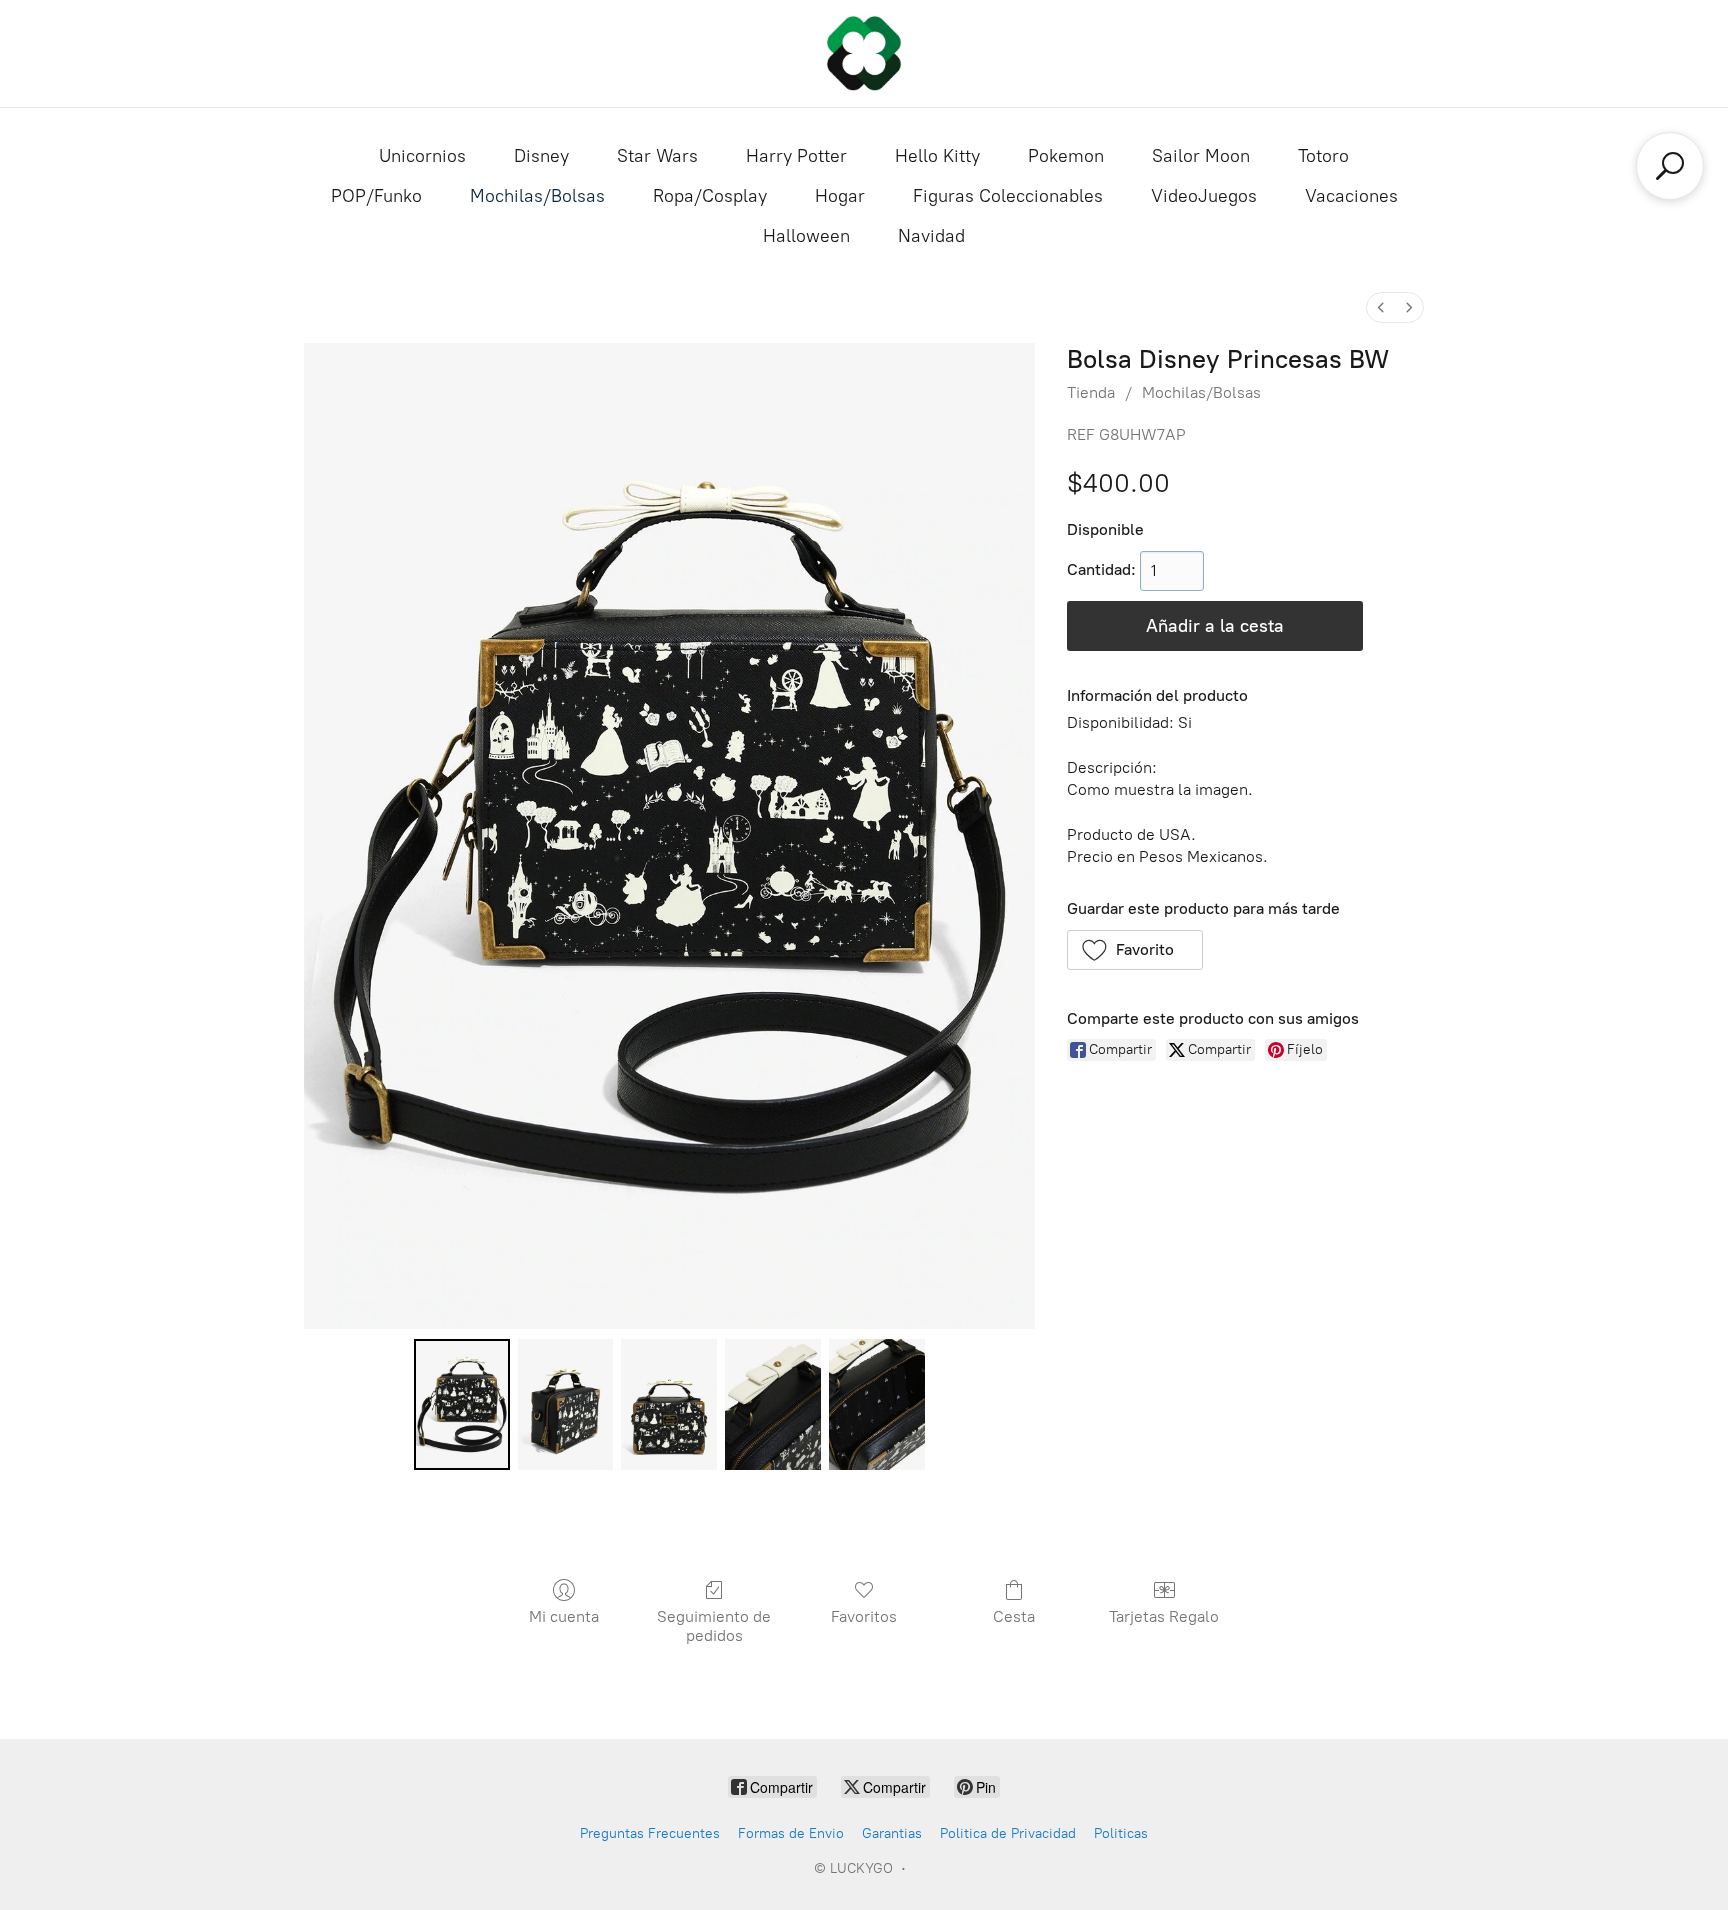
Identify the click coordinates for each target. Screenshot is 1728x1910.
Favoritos (864, 1616)
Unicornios (422, 156)
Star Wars (657, 156)
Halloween (806, 236)
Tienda (1091, 392)
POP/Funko (376, 196)
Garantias (892, 1833)
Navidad (931, 236)
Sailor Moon (1201, 156)
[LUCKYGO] (864, 53)
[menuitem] (1381, 307)
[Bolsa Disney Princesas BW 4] (877, 1404)
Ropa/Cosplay (710, 196)
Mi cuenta (564, 1616)
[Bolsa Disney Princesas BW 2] (669, 1404)
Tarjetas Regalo (1164, 1616)
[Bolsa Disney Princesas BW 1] (566, 1404)
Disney (541, 156)
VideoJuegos (1204, 196)
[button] (1135, 950)
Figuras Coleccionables (1008, 196)
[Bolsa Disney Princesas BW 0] (462, 1404)
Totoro (1323, 156)
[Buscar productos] (1670, 166)
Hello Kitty (937, 156)
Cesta (1014, 1616)
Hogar (840, 196)
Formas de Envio (791, 1833)
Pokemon (1066, 156)
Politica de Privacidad (1008, 1833)
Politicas (1121, 1833)
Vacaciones (1351, 196)
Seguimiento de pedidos (714, 1626)
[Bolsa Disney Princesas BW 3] (773, 1404)
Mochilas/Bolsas (537, 196)
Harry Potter (796, 156)
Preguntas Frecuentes (650, 1833)
